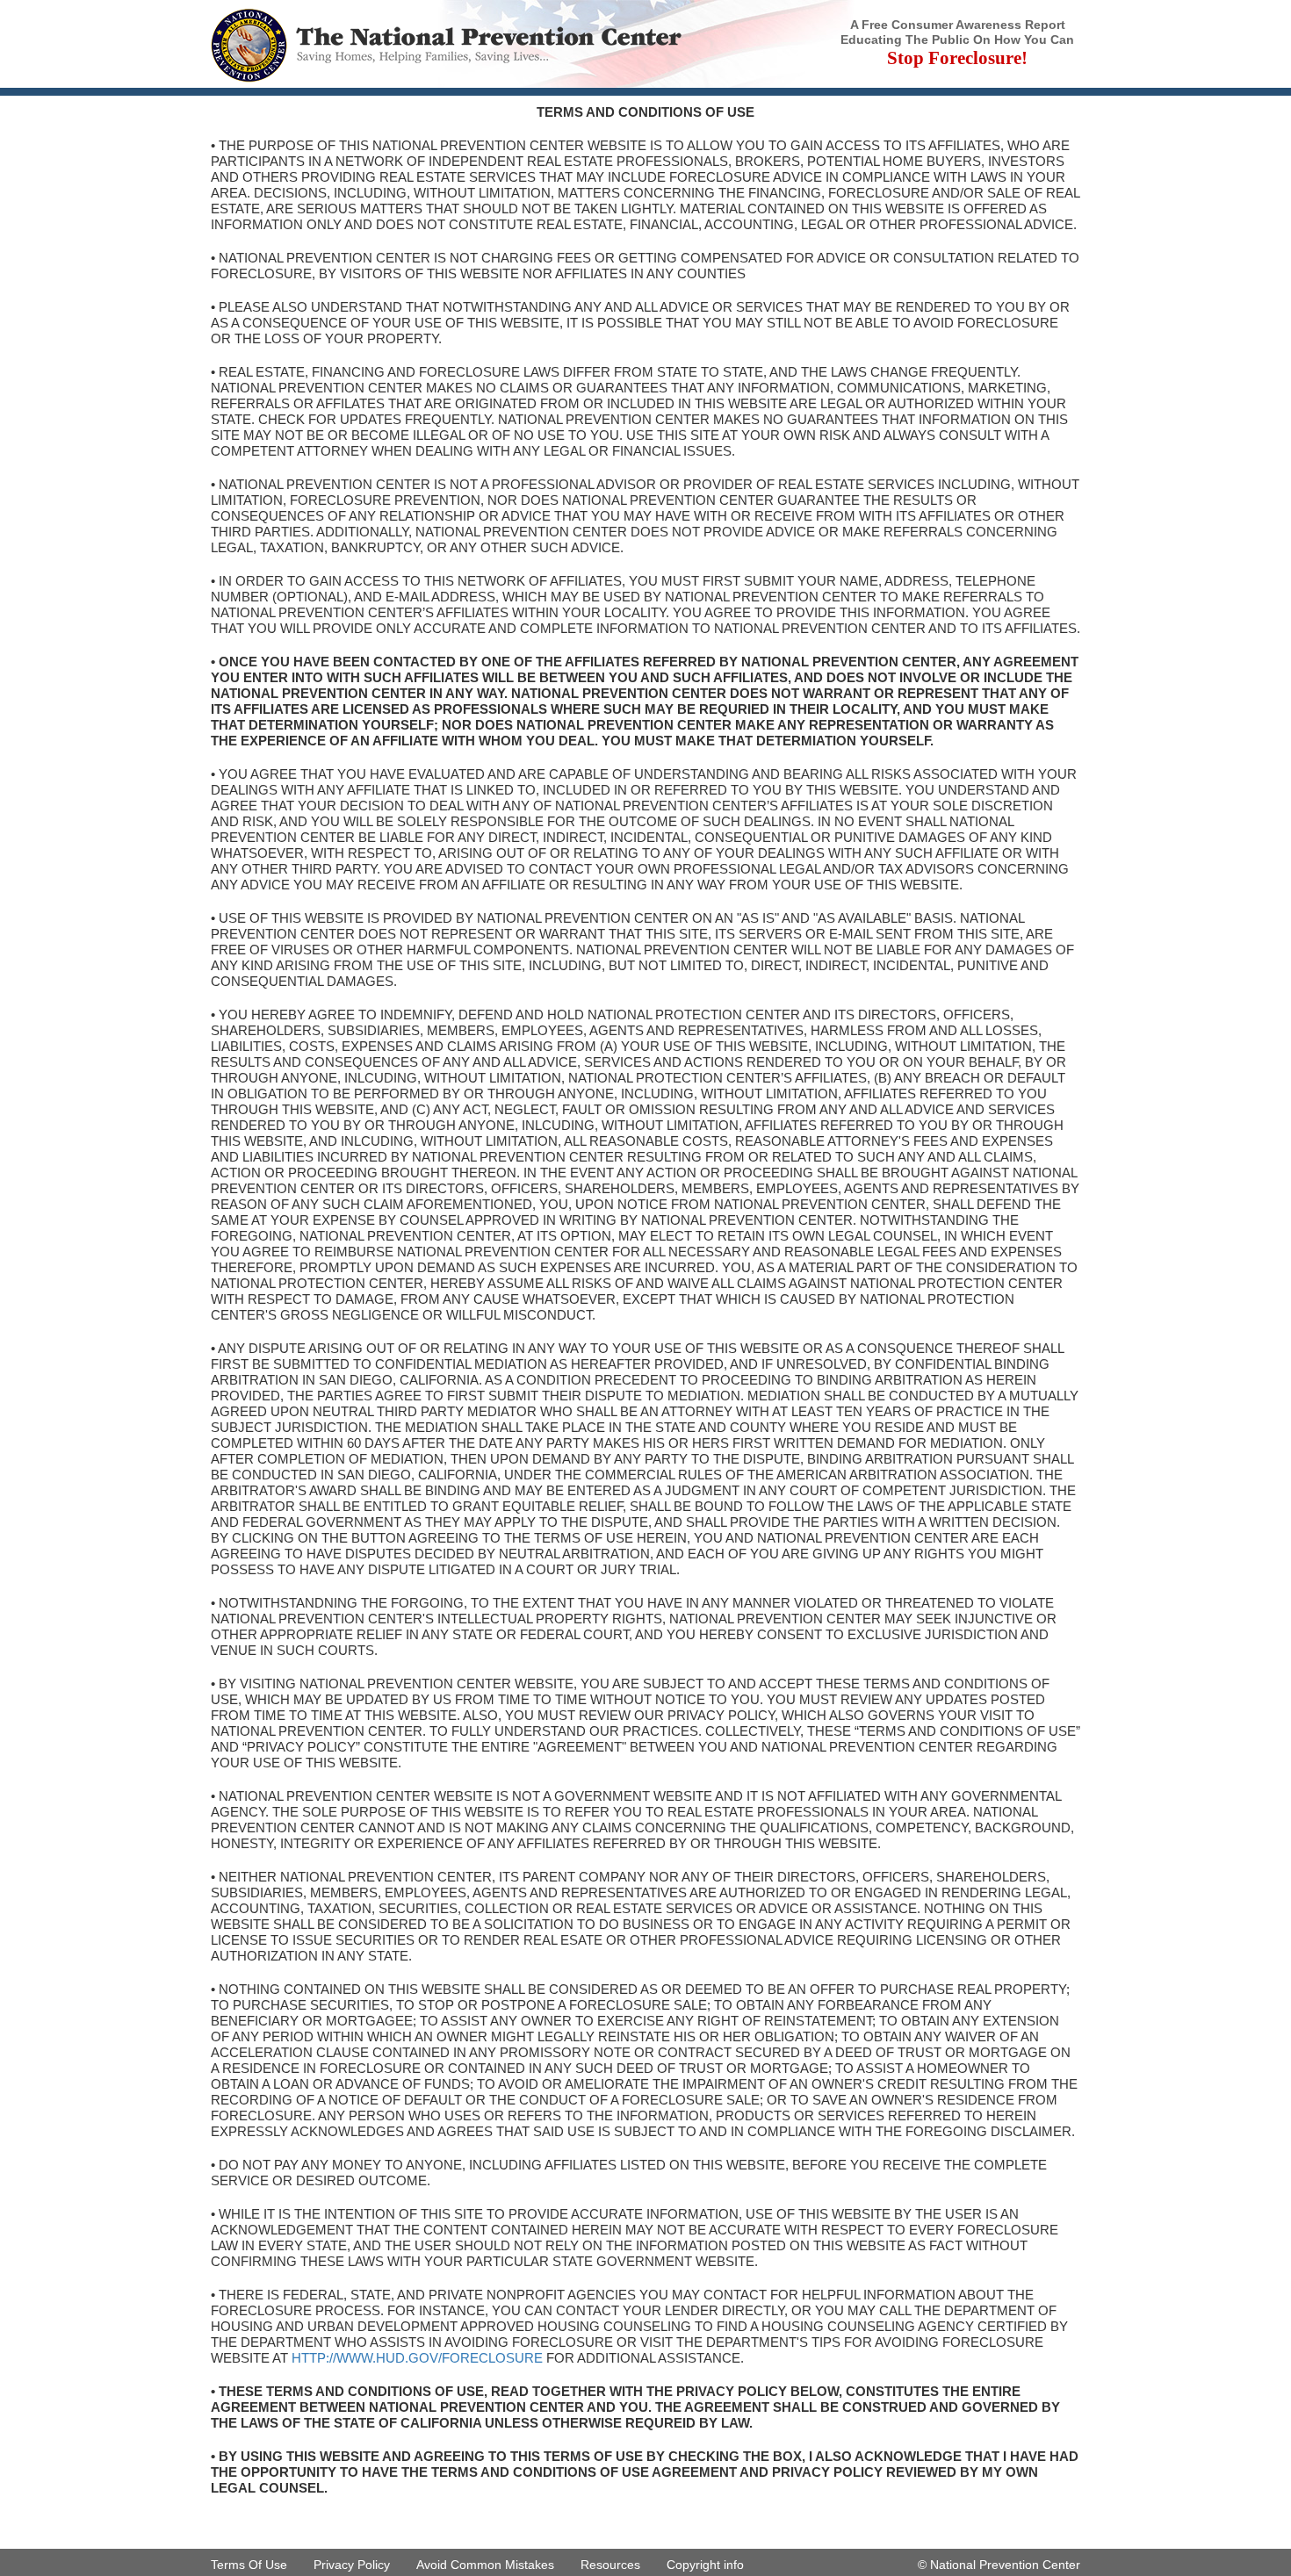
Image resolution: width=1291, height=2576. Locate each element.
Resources (610, 2565)
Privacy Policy (352, 2565)
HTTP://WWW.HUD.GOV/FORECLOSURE (417, 2358)
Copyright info (705, 2565)
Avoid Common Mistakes (485, 2565)
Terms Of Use (249, 2565)
